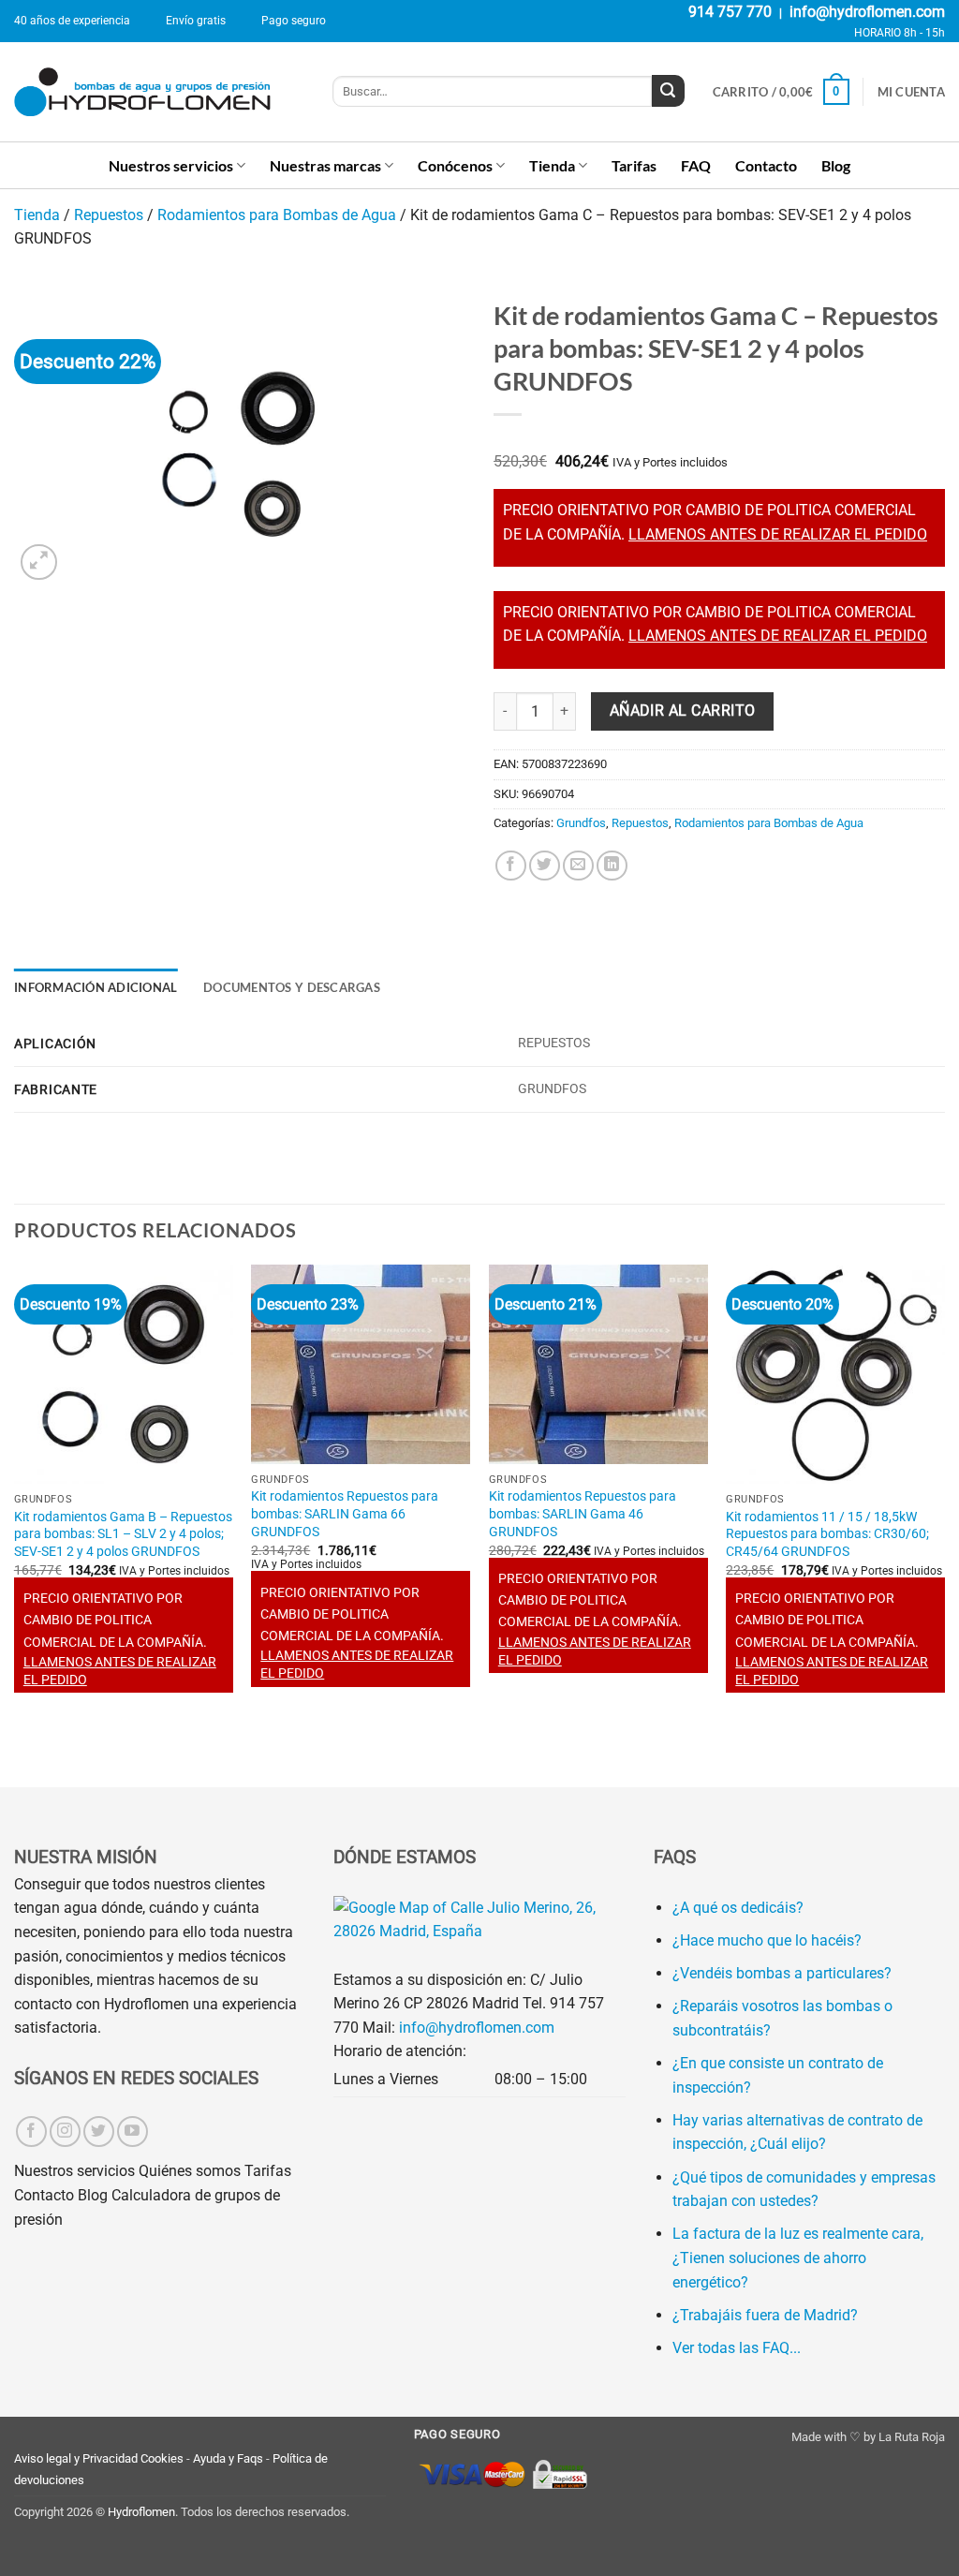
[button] (781, 92)
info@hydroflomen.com (867, 12)
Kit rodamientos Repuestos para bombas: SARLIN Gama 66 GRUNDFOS (345, 1514)
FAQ (696, 165)
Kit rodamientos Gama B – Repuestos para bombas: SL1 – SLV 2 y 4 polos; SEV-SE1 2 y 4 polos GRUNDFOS (123, 1534)
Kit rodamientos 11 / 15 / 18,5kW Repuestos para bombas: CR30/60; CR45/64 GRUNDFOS (827, 1534)
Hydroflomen (141, 2512)
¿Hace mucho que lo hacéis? (767, 1940)
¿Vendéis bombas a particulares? (782, 1973)
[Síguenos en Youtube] (133, 2132)
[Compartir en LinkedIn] (612, 866)
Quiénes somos (190, 2171)
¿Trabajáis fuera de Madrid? (765, 2315)
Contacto (766, 165)
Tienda (552, 165)
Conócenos (455, 165)
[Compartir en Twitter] (545, 866)
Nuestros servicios (171, 165)
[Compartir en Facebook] (511, 866)
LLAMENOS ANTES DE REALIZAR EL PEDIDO (778, 534)
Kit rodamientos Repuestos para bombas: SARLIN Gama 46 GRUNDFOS (583, 1514)
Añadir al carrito (683, 711)
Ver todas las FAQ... (737, 2348)
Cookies (162, 2458)
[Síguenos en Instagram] (65, 2132)
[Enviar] (668, 91)
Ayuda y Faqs (228, 2458)
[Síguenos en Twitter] (99, 2132)
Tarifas (634, 165)
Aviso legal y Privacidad (76, 2458)
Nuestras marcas (325, 165)
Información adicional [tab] (96, 987)
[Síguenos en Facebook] (31, 2132)
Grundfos (581, 823)
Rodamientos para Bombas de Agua (277, 215)
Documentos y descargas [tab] (292, 987)
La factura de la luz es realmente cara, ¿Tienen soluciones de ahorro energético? (798, 2258)
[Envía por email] (578, 866)
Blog (836, 165)
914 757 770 (730, 12)
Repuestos (109, 215)
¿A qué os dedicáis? (738, 1908)
